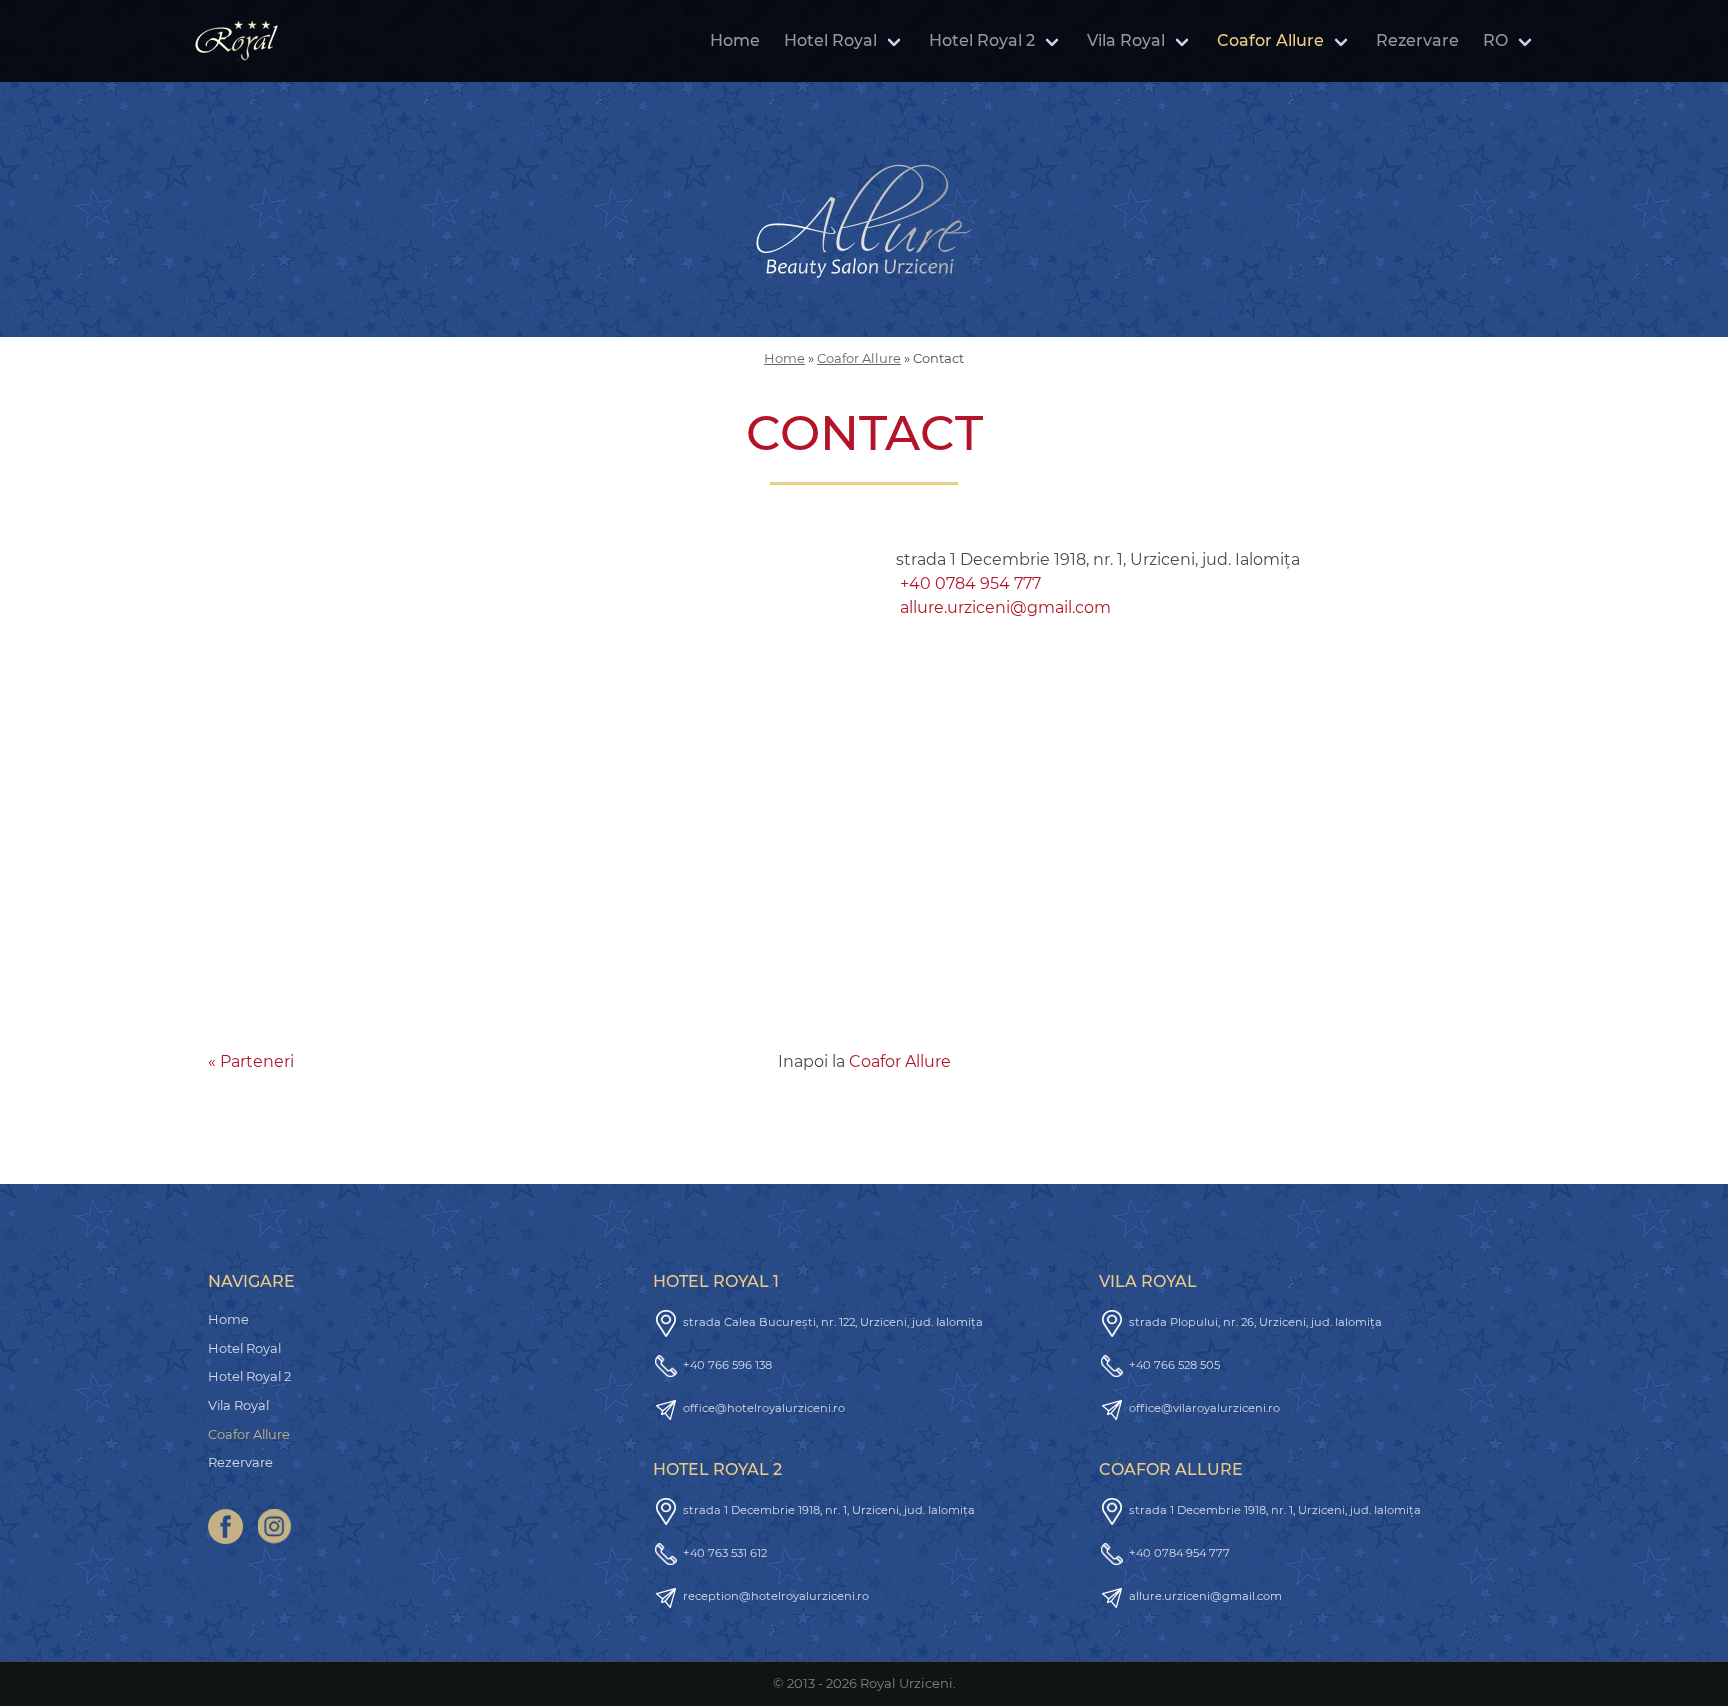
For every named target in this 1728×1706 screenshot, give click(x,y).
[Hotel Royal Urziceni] (236, 41)
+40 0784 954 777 (970, 583)
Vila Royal (1126, 40)
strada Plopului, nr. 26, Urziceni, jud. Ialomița (1255, 1322)
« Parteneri (251, 1061)
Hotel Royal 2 (982, 40)
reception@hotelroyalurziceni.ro (776, 1596)
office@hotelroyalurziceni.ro (764, 1408)
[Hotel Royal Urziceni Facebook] (225, 1526)
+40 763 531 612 (725, 1553)
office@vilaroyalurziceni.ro (1204, 1408)
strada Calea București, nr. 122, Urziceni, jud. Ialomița (833, 1322)
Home (735, 40)
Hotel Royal (830, 40)
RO (1495, 40)
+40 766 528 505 (1174, 1365)
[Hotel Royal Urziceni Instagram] (274, 1526)
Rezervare (1417, 40)
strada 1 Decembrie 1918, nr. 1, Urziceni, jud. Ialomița (829, 1510)
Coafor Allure (1270, 40)
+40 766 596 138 (727, 1365)
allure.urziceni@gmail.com (1005, 607)
